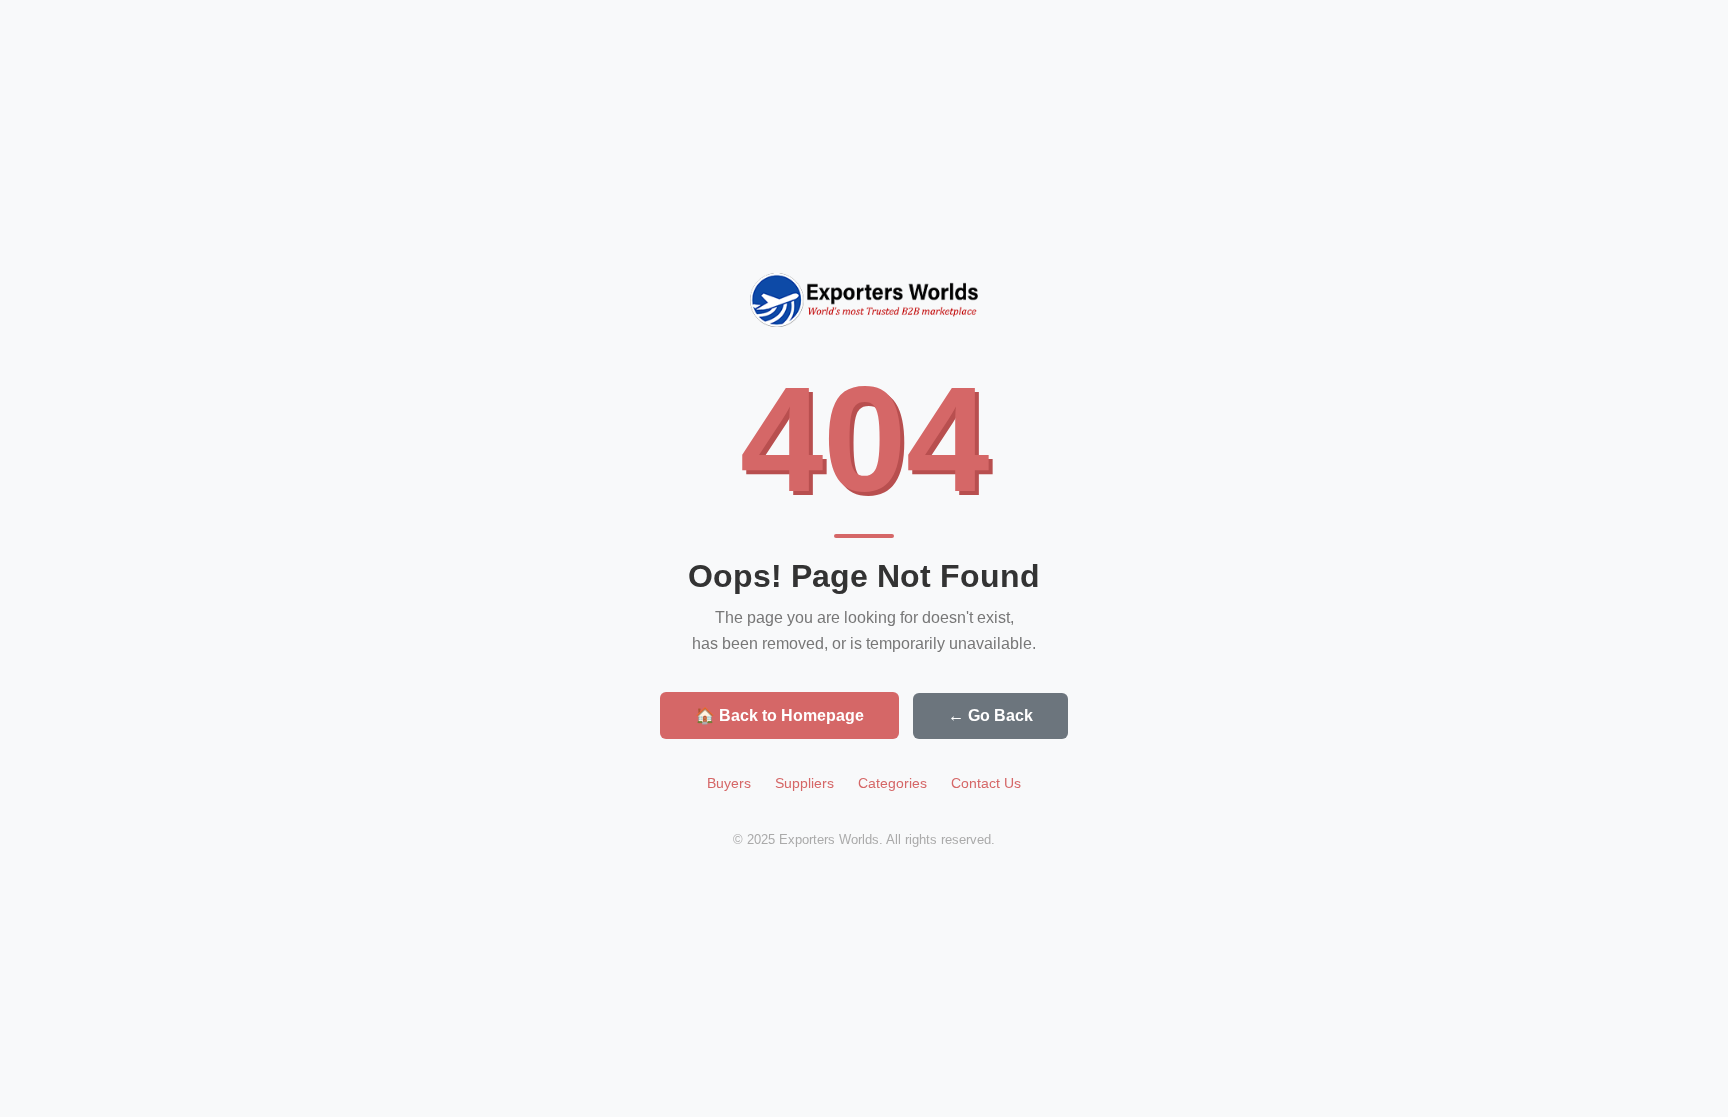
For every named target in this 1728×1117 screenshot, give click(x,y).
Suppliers (804, 783)
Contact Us (986, 783)
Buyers (729, 783)
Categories (892, 783)
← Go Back (990, 715)
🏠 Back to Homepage (779, 715)
